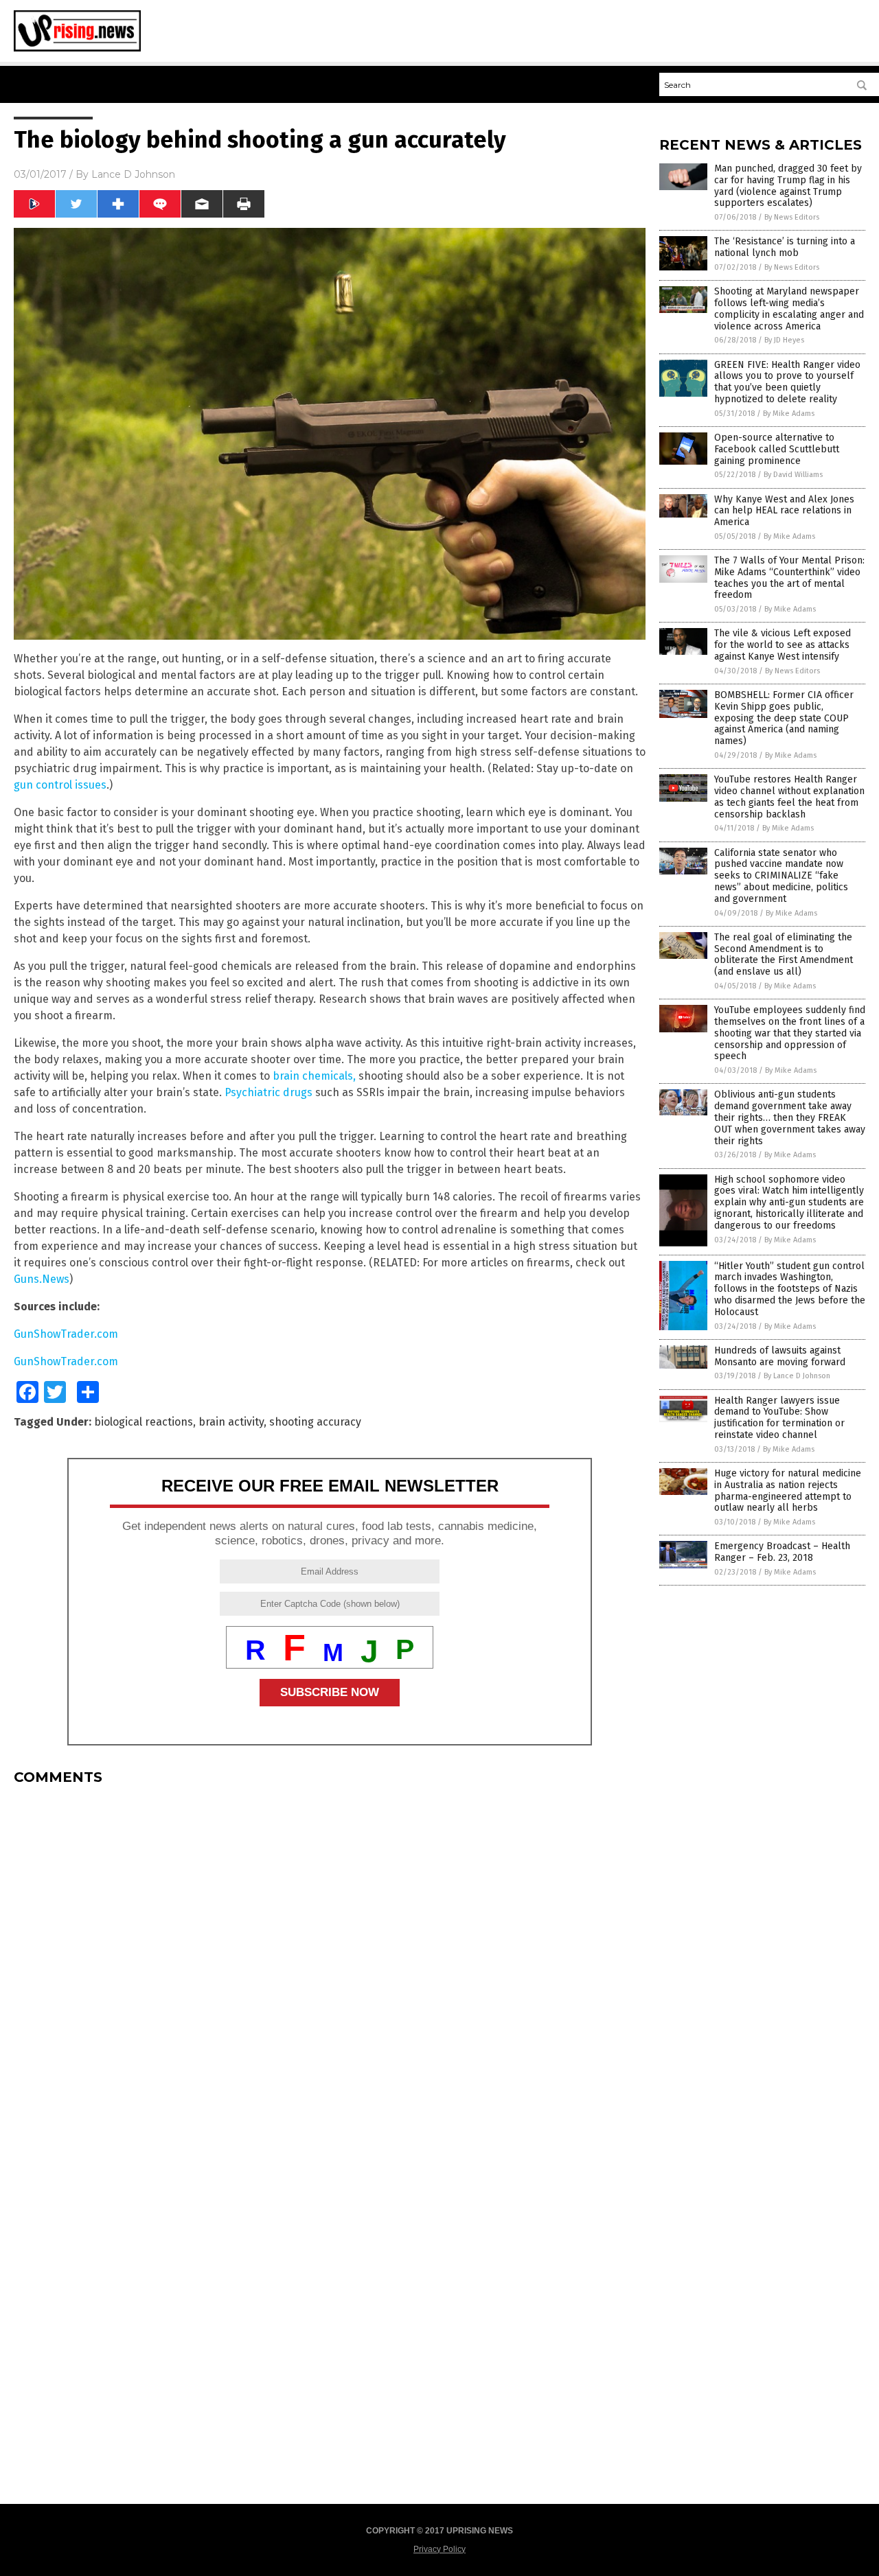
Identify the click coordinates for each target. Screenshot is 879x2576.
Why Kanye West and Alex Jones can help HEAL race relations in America (784, 511)
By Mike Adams (789, 414)
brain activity (231, 1422)
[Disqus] (330, 1967)
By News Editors (792, 217)
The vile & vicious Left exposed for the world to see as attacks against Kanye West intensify (783, 645)
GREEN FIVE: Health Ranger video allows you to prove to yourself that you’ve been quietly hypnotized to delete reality (787, 382)
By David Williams (793, 475)
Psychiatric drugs (269, 1092)
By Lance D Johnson (797, 1376)
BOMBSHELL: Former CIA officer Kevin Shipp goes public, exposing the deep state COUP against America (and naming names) (784, 718)
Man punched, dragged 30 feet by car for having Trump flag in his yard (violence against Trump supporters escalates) (788, 186)
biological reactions (144, 1422)
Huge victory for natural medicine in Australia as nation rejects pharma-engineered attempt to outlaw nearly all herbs (788, 1490)
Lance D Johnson (133, 174)
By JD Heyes (784, 340)
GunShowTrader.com (66, 1334)
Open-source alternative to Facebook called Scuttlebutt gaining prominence (777, 449)
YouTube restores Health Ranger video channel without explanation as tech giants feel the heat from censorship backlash (789, 797)
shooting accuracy (315, 1422)
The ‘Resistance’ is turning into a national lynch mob (785, 247)
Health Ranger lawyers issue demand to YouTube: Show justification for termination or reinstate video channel (779, 1418)
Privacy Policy (439, 2549)
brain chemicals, (314, 1076)
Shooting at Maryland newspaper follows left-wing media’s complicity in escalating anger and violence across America (789, 309)
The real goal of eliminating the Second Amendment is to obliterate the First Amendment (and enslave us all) (784, 954)
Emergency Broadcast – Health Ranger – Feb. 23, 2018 (782, 1552)
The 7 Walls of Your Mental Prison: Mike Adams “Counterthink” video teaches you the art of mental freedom (789, 578)
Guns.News (42, 1279)
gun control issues (60, 785)
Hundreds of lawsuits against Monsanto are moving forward (780, 1356)
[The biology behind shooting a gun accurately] (77, 49)
